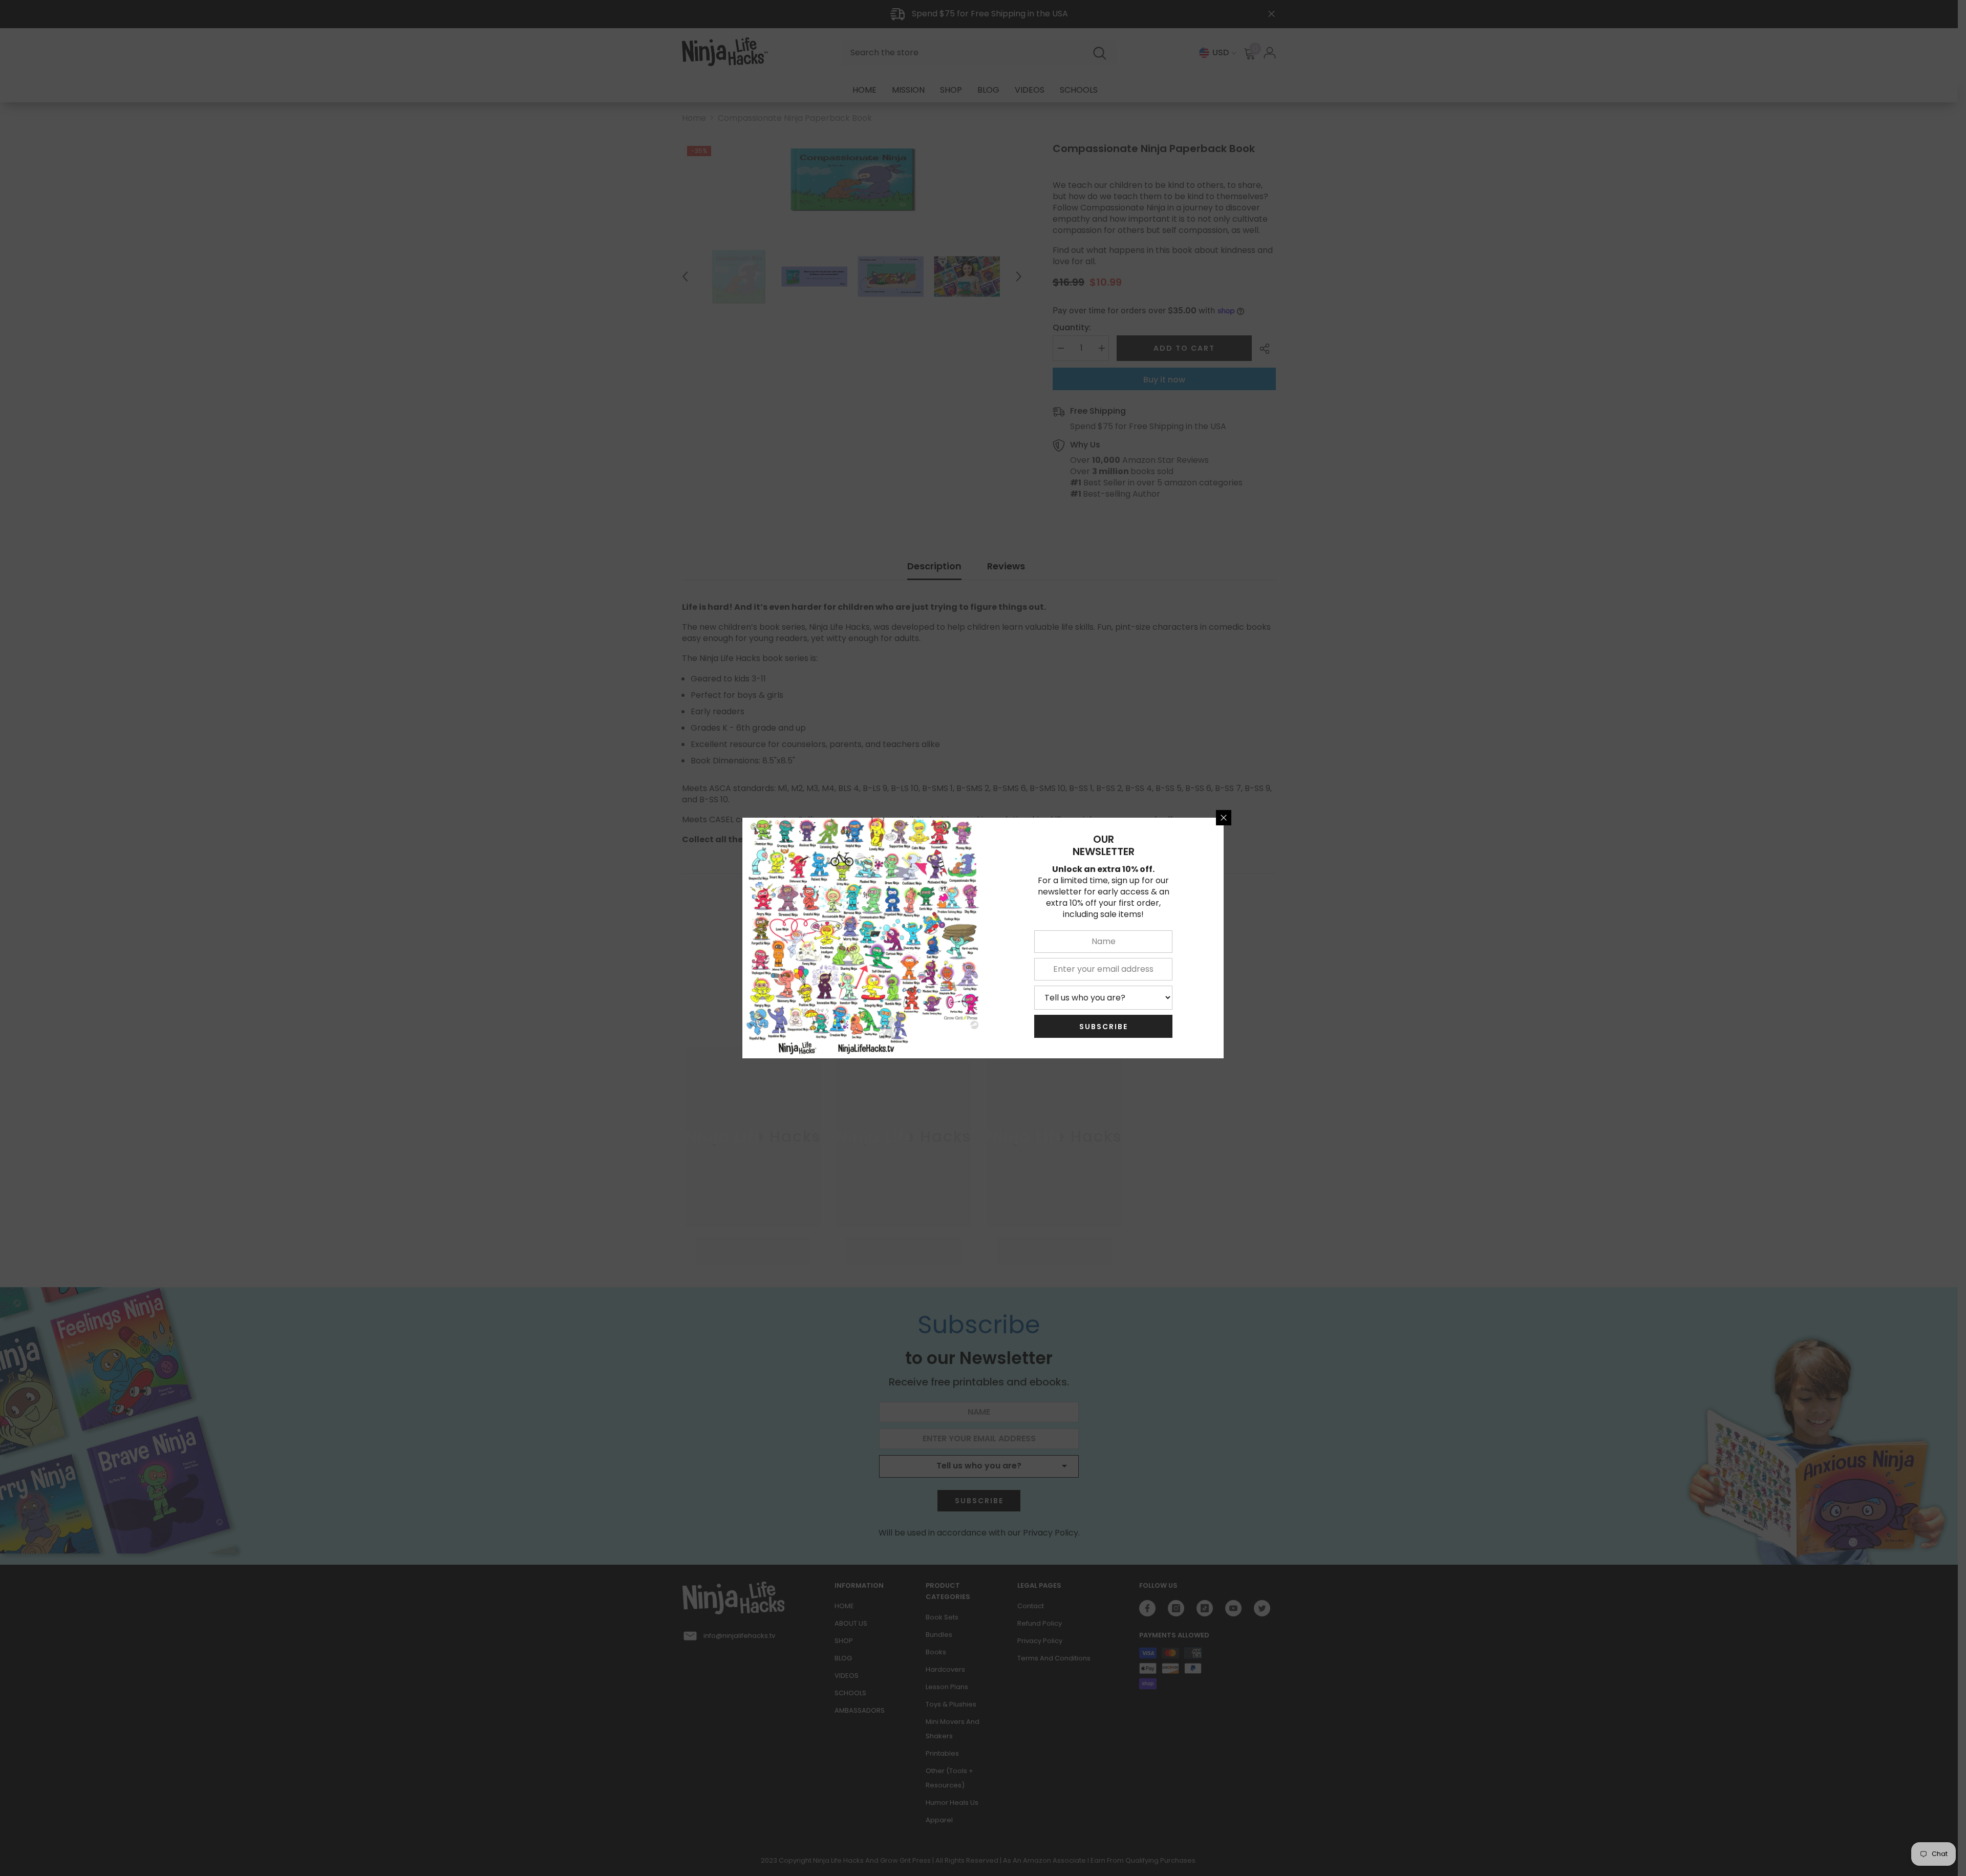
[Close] (1224, 818)
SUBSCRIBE (1104, 1027)
